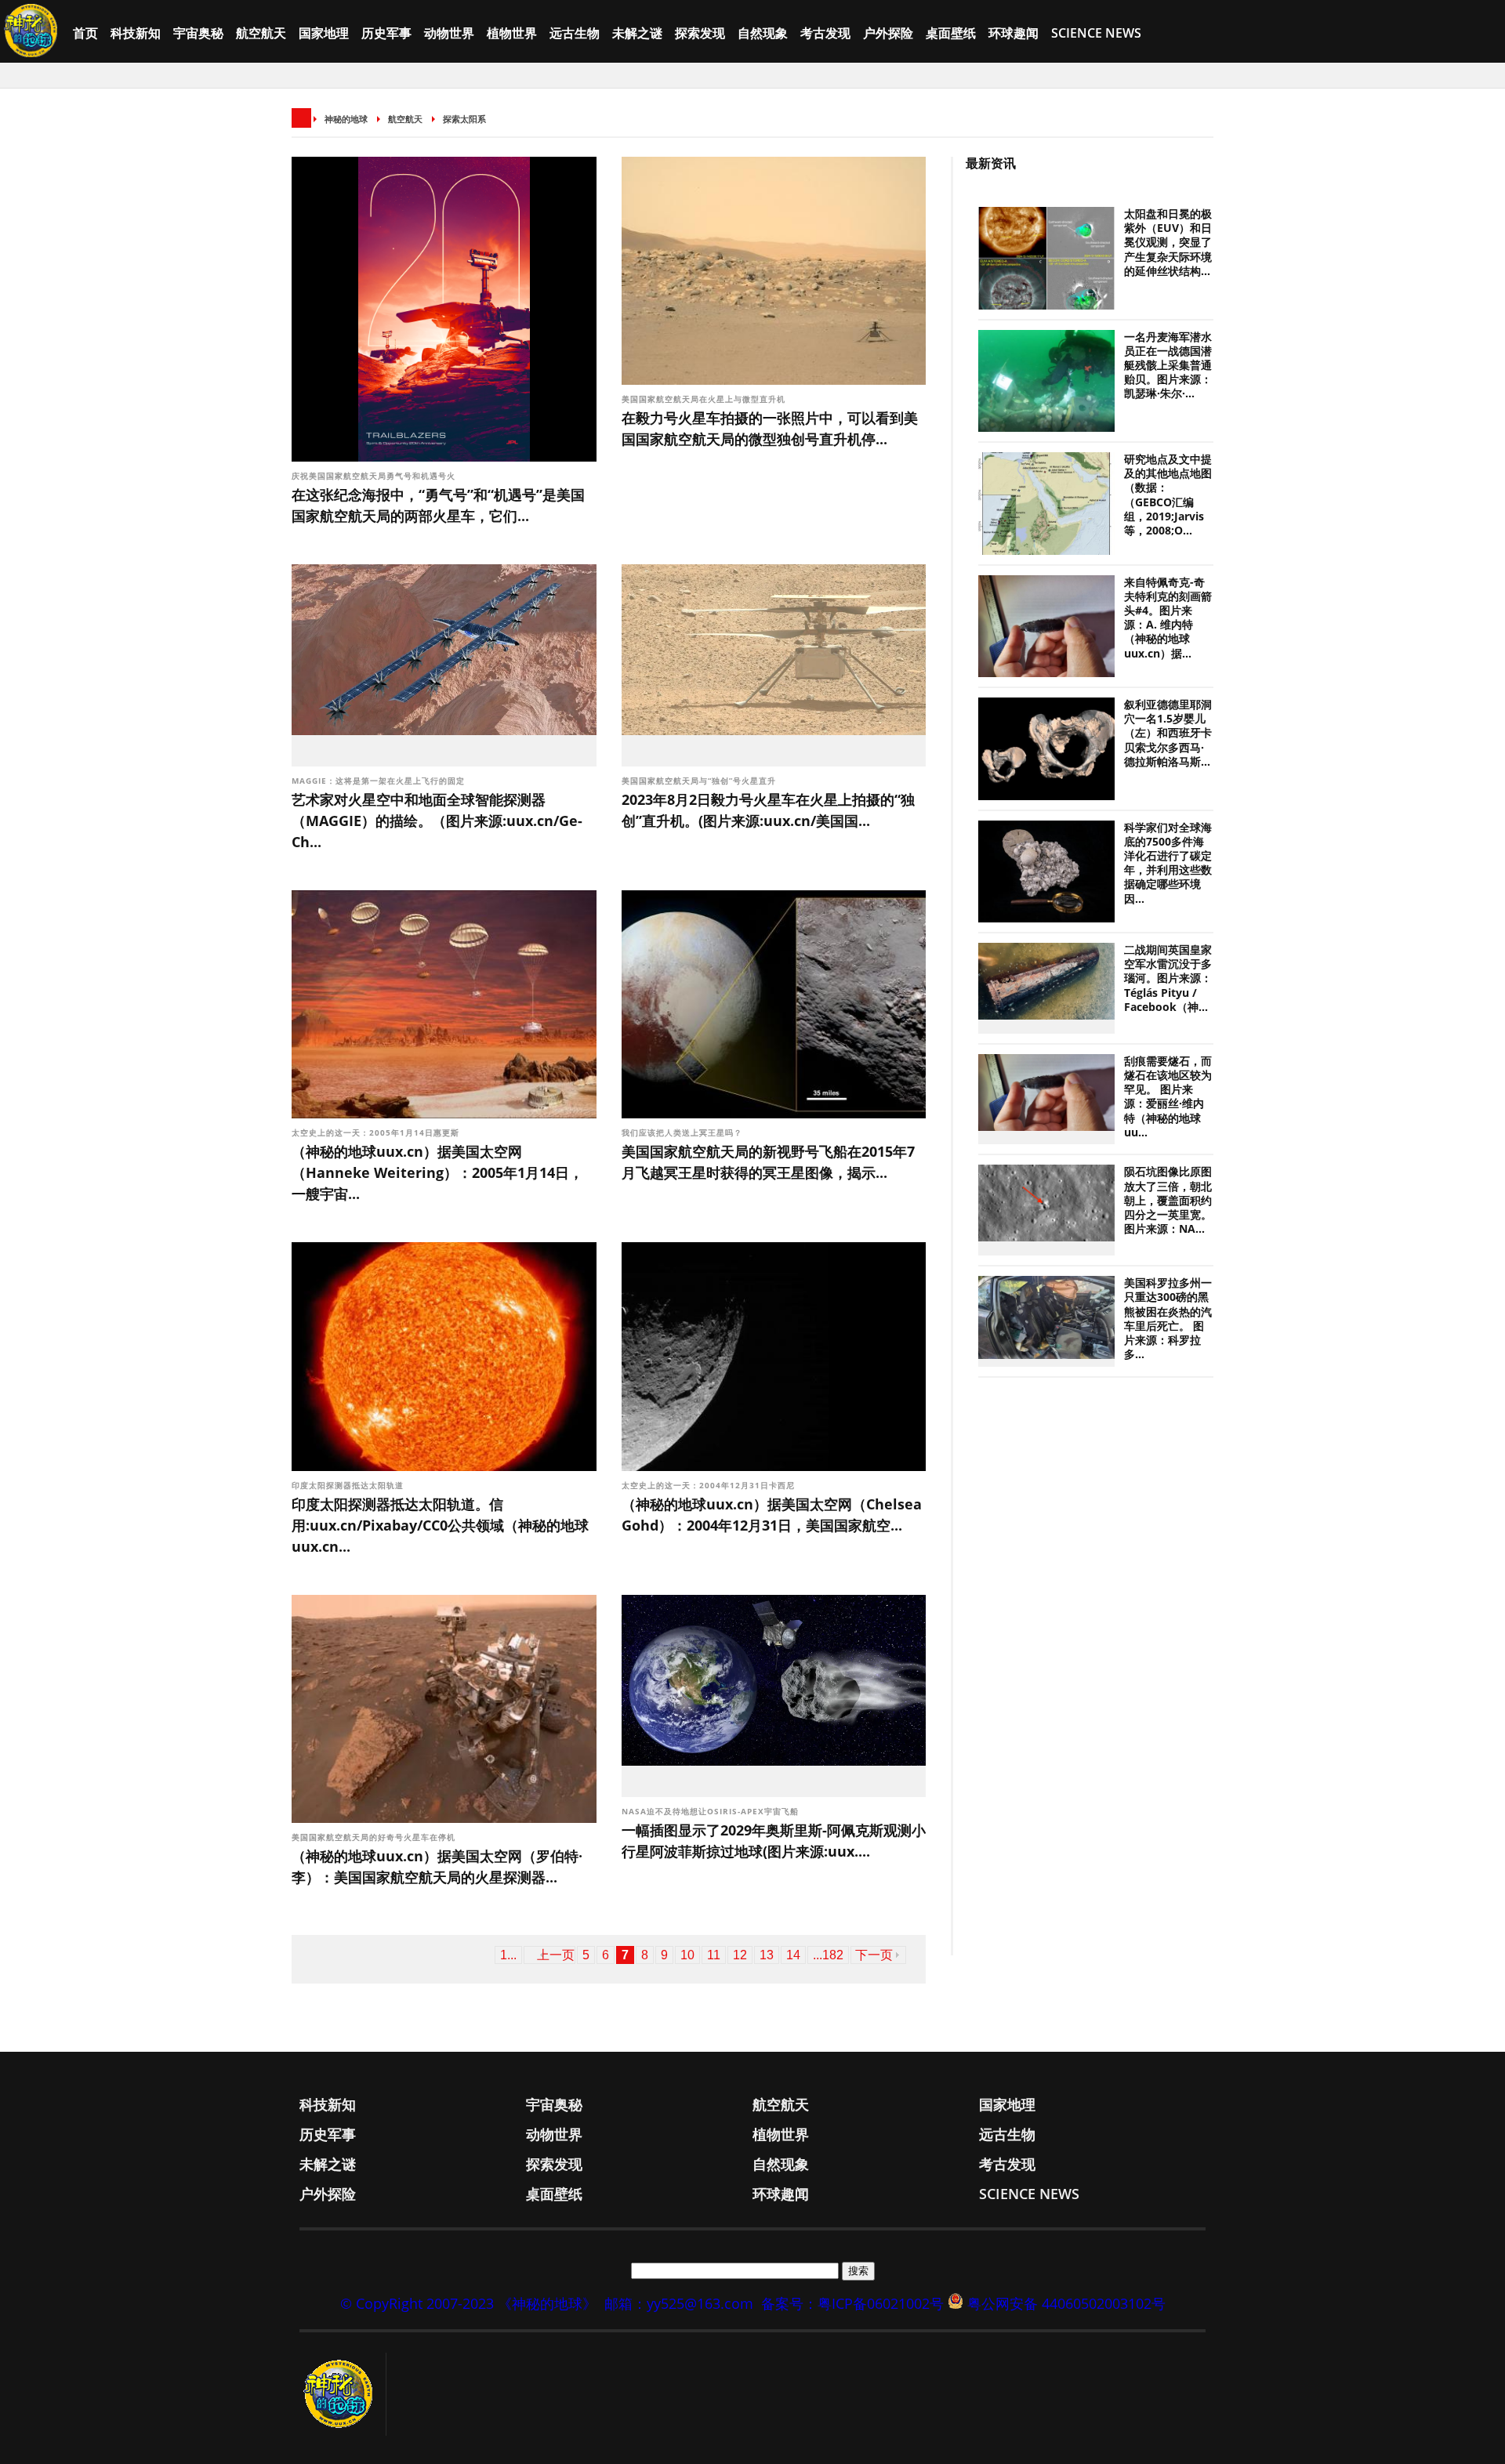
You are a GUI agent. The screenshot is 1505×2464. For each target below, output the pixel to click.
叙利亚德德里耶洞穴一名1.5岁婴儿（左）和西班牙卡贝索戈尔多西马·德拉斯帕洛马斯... (1168, 733)
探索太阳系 (464, 119)
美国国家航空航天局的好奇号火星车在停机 (375, 1837)
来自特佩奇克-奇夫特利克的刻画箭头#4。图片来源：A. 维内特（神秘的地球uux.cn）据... (1168, 618)
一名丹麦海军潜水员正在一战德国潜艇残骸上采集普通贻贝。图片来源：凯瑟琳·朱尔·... (1168, 366)
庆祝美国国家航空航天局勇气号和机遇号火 (375, 476)
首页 (85, 33)
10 (687, 1955)
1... (508, 1955)
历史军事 (386, 33)
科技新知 (136, 33)
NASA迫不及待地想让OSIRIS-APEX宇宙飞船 (712, 1811)
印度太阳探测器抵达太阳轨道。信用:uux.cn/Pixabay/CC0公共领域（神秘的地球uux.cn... (440, 1525)
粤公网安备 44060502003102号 (1066, 2303)
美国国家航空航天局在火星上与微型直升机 (705, 399)
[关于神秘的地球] (343, 2394)
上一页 (556, 1955)
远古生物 (575, 33)
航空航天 (261, 33)
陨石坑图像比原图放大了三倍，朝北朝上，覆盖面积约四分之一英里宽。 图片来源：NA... (1168, 1200)
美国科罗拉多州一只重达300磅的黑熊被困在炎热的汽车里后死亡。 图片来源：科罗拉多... (1168, 1319)
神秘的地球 (346, 119)
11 (714, 1955)
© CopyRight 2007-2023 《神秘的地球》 (468, 2303)
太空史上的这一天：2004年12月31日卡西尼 (710, 1485)
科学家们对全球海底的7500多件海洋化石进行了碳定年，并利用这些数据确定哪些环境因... (1168, 863)
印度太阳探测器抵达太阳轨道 (348, 1485)
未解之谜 (637, 33)
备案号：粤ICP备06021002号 (852, 2303)
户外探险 (888, 33)
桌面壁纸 (951, 33)
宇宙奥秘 (198, 33)
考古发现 (825, 33)
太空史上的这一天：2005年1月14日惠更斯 (377, 1132)
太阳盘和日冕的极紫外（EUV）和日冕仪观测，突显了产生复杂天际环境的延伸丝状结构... (1168, 243)
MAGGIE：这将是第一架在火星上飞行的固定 (380, 781)
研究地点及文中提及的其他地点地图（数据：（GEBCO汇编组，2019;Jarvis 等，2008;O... (1168, 495)
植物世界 (512, 33)
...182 (828, 1955)
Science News (1096, 33)
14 (793, 1955)
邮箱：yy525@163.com (679, 2303)
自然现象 (763, 33)
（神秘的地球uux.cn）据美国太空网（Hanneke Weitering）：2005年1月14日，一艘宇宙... (437, 1172)
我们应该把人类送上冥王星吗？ (682, 1132)
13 (767, 1955)
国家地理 (324, 33)
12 (740, 1955)
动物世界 (449, 33)
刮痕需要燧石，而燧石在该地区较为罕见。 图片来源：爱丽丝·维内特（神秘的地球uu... (1168, 1097)
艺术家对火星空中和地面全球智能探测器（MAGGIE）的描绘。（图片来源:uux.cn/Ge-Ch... (437, 821)
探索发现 (700, 33)
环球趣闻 (1014, 33)
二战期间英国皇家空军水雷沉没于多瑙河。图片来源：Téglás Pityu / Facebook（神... (1168, 978)
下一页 (874, 1955)
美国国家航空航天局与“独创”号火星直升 (700, 781)
